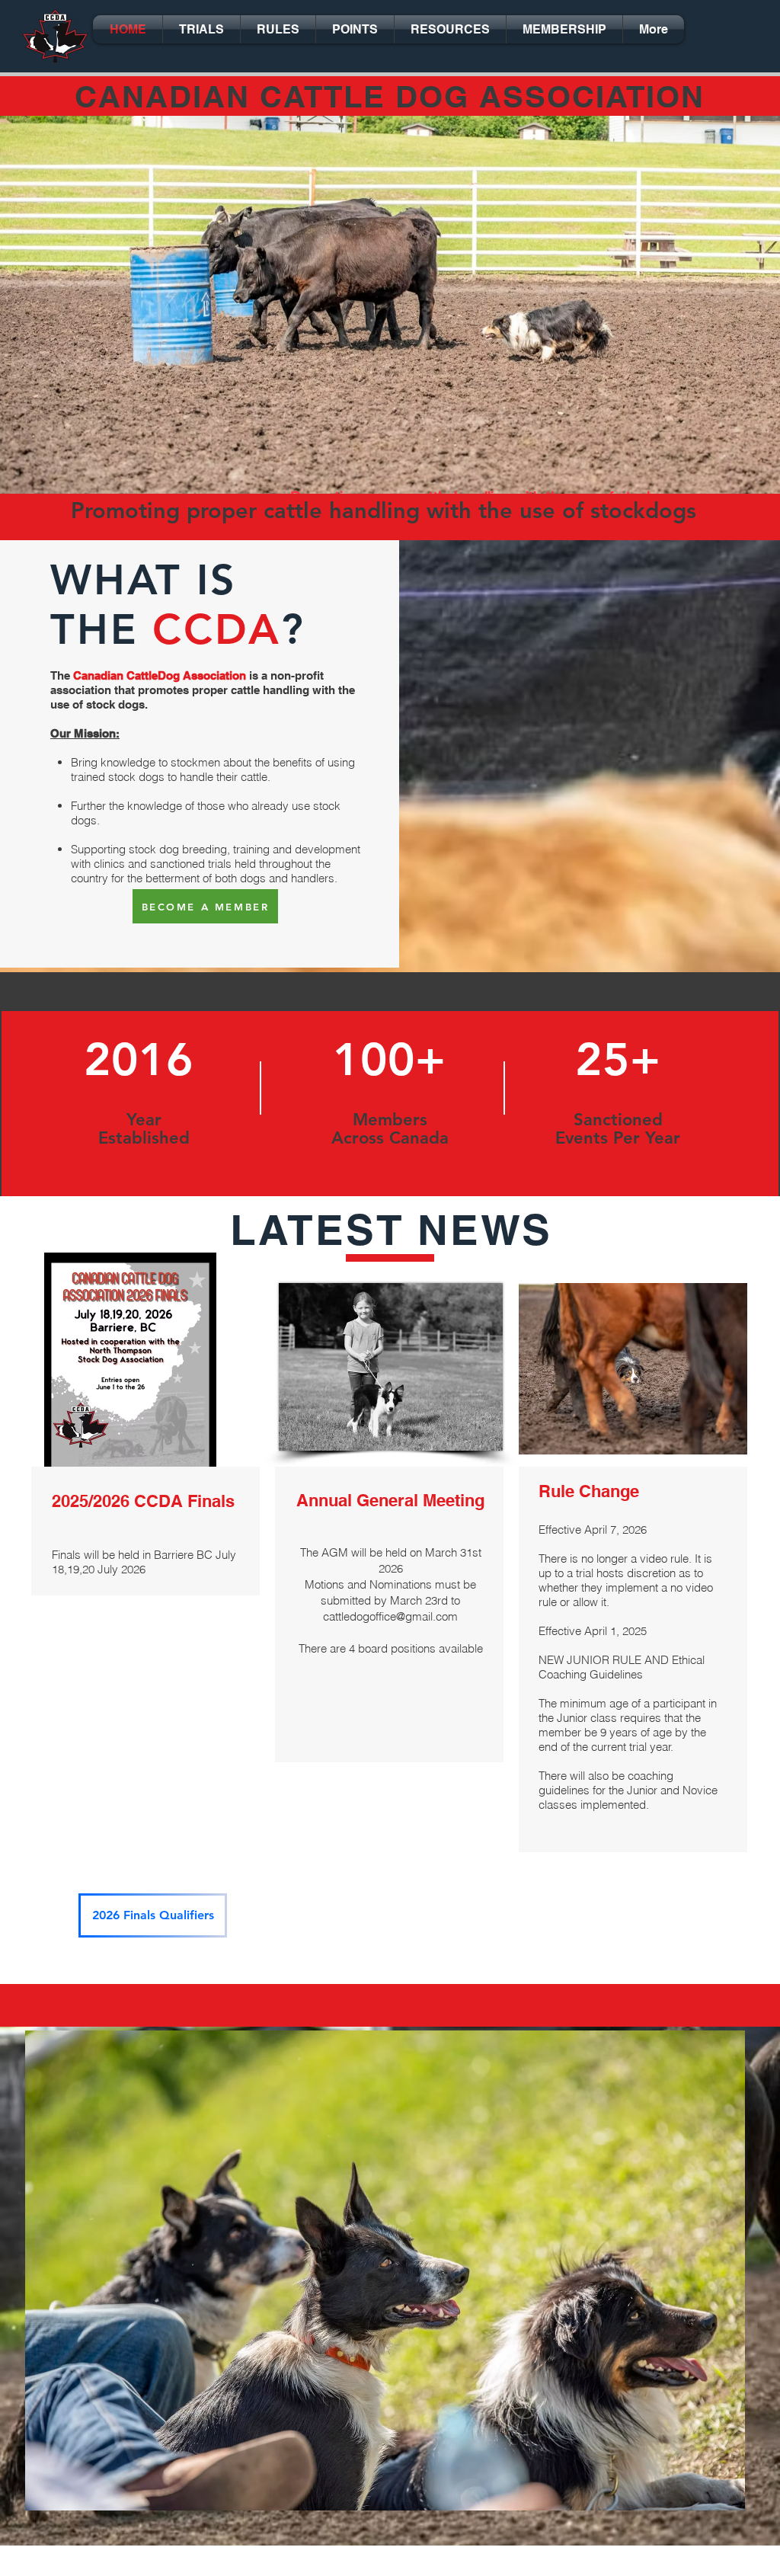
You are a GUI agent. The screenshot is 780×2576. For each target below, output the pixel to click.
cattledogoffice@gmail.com (390, 1616)
